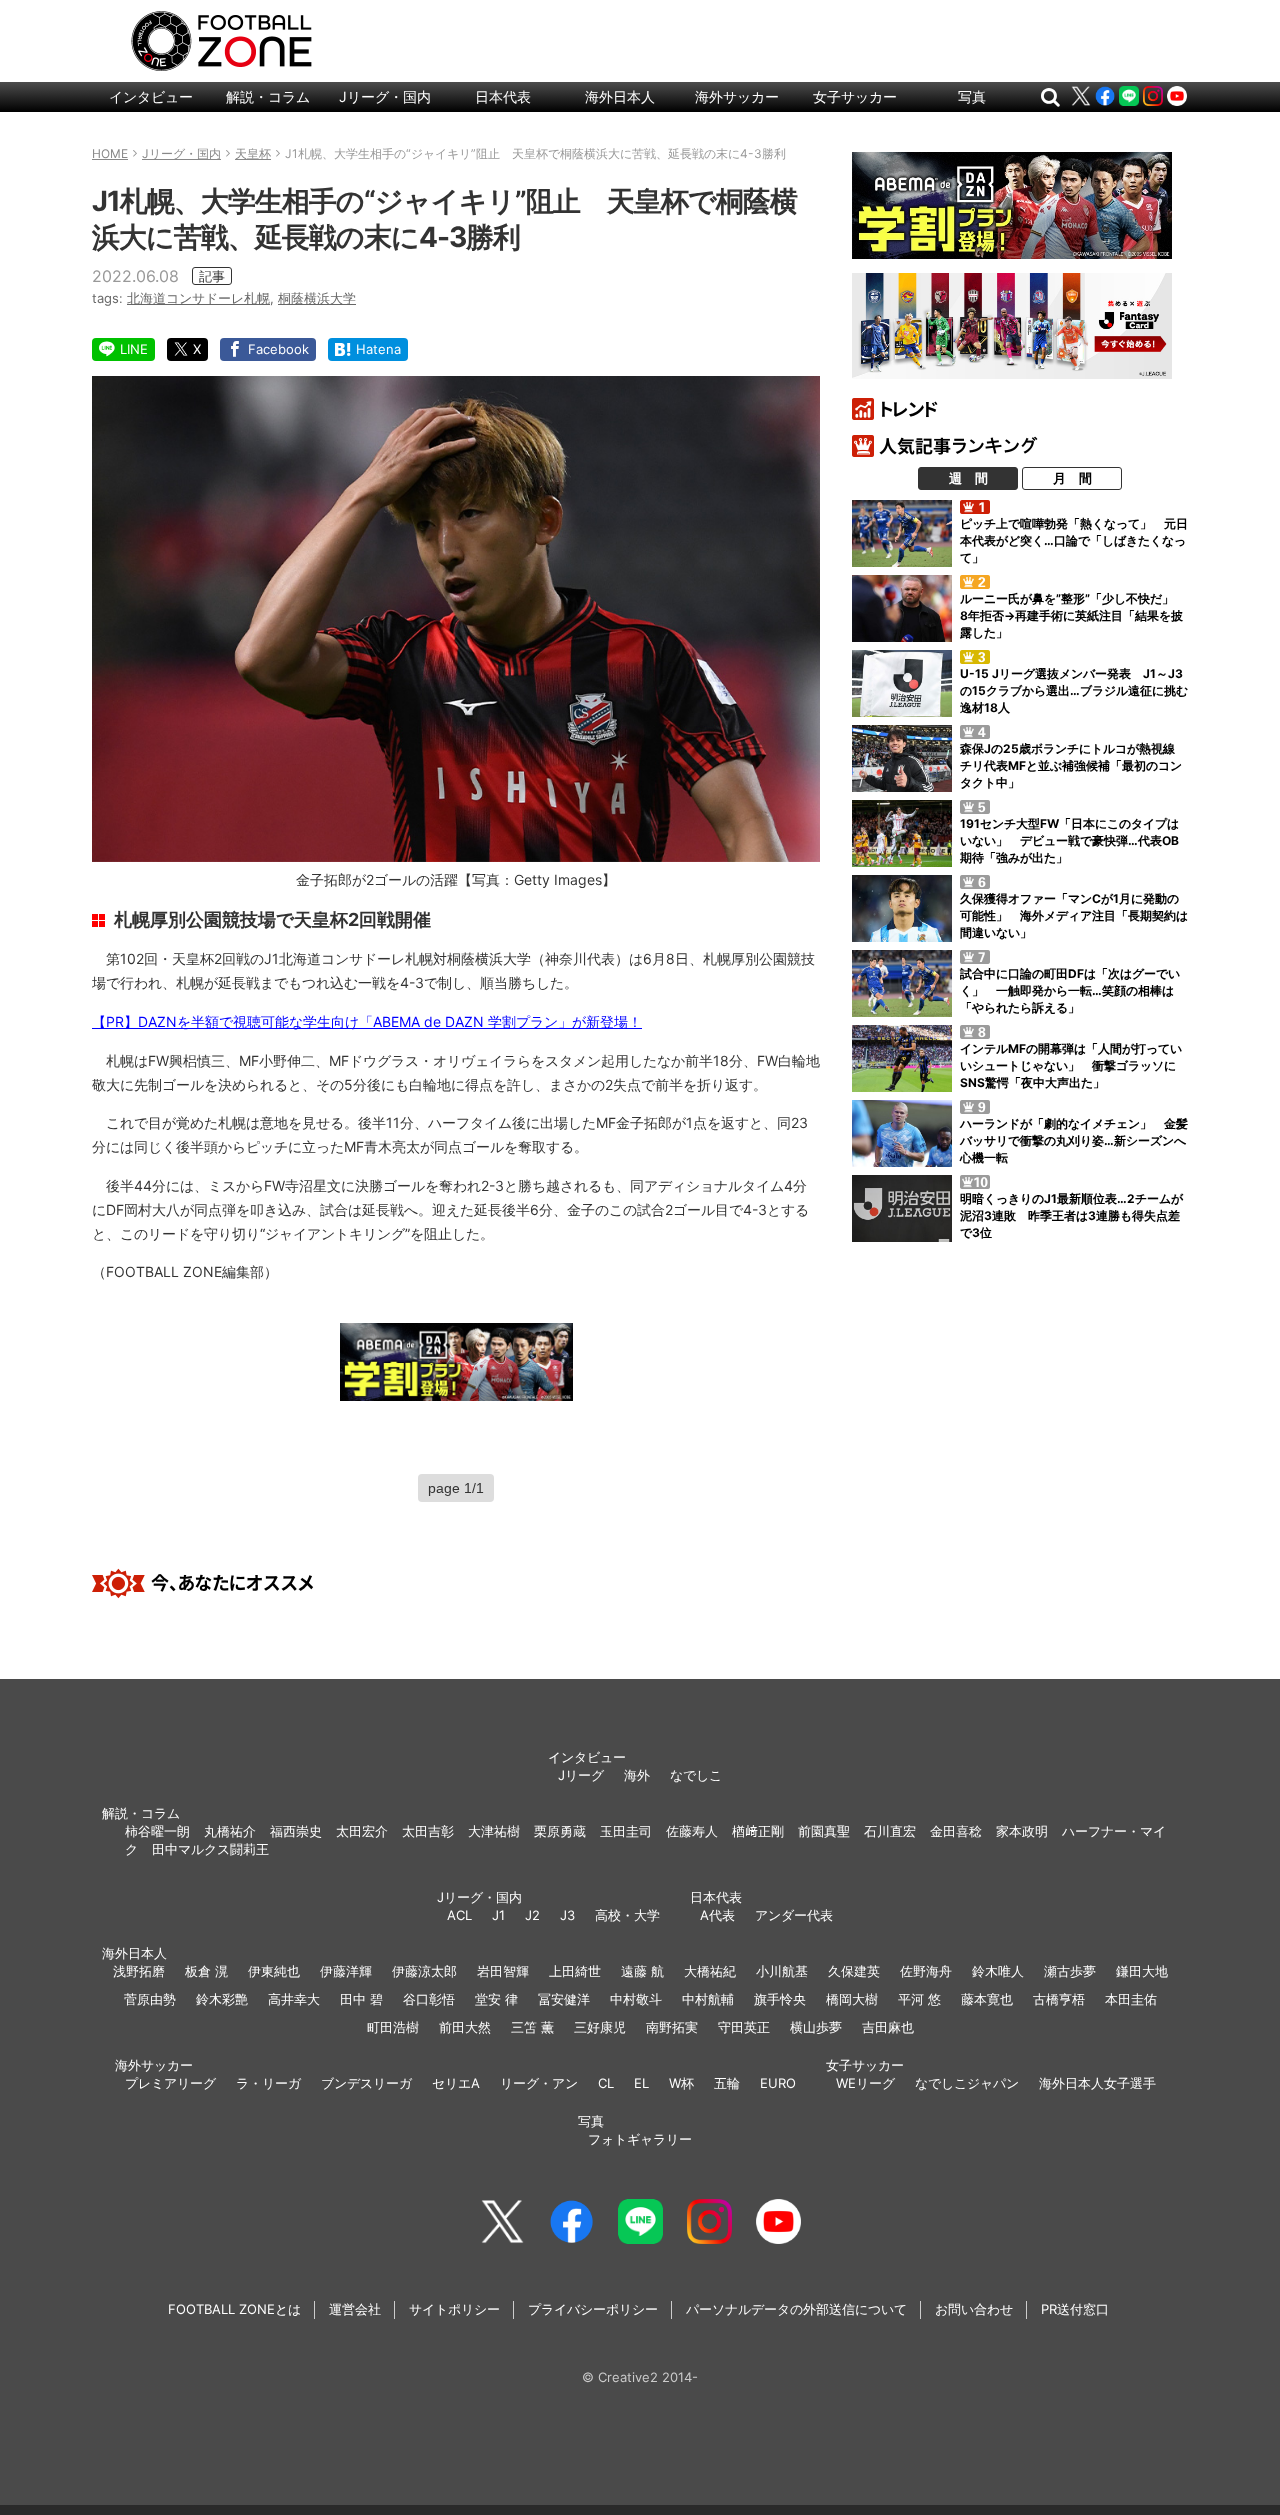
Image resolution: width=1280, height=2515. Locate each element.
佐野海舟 (926, 1971)
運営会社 (355, 2309)
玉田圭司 (626, 1831)
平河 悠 (919, 1999)
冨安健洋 (564, 1999)
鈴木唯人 (998, 1971)
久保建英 (854, 1971)
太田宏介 (362, 1831)
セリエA (456, 2083)
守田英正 (744, 2027)
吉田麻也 (888, 2027)
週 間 (968, 478)
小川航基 (782, 1971)
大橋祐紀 (710, 1971)
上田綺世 (575, 1971)
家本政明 (1022, 1831)
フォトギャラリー (640, 2139)
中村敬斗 (636, 1999)
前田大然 (465, 2027)
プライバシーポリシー (593, 2309)
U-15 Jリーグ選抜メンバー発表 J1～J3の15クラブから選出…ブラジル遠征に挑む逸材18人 (1074, 690)
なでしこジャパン (967, 2083)
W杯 (681, 2083)
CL (606, 2083)
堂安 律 (496, 1999)
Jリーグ (581, 1775)
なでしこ (696, 1775)
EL (641, 2083)
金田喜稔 (956, 1831)
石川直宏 (890, 1831)
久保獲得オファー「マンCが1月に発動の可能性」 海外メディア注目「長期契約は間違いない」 (1074, 915)
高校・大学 (627, 1915)
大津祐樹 (494, 1831)
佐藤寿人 (692, 1831)
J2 (532, 1915)
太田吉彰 (428, 1831)
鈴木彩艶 (222, 1999)
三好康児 (600, 2027)
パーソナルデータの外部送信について (796, 2309)
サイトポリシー (454, 2309)
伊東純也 (274, 1971)
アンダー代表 (794, 1915)
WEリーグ (865, 2083)
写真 (972, 96)
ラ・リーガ (268, 2083)
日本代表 (503, 96)
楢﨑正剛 (758, 1831)
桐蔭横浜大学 (317, 298)
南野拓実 (672, 2027)
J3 (567, 1915)
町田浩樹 (393, 2027)
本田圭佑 (1131, 1999)
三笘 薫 (532, 2027)
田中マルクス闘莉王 (210, 1849)
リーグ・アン (539, 2083)
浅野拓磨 (139, 1971)
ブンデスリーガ (366, 2083)
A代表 (717, 1915)
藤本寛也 (987, 1999)
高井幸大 (294, 1999)
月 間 (1072, 478)
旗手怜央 (780, 1999)
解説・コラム (268, 96)
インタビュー (151, 96)
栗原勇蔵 (560, 1831)
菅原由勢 (150, 1999)
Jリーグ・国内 (385, 96)
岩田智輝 (503, 1971)
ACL (459, 1915)
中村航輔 (708, 1999)
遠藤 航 (642, 1971)
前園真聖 (824, 1831)
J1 (498, 1915)
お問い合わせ (974, 2309)
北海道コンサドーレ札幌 (198, 298)
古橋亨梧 (1059, 1999)
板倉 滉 (206, 1971)
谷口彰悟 (429, 1999)
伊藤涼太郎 (424, 1971)
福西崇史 (296, 1831)
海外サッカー (737, 96)
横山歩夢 (816, 2027)
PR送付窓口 (1075, 2309)
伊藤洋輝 (346, 1971)
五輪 (727, 2083)
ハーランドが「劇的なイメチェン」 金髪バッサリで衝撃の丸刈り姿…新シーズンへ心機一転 (1074, 1140)
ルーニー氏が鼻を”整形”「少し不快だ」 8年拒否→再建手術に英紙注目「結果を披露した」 (1073, 615)
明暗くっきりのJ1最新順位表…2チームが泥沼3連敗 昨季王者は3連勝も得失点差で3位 (1071, 1215)
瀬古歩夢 (1070, 1971)
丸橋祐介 (230, 1831)
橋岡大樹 (852, 1999)
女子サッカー (855, 96)
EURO (778, 2083)
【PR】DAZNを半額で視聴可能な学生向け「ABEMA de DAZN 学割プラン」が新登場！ (367, 1021)
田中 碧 (361, 1999)
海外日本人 (620, 96)
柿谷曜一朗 (157, 1831)
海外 (637, 1775)
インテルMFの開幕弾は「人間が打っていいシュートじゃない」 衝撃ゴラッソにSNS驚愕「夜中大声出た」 (1071, 1065)
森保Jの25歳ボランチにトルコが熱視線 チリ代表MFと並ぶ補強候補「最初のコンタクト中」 (1073, 765)
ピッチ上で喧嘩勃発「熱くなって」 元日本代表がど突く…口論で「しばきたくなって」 (1074, 540)
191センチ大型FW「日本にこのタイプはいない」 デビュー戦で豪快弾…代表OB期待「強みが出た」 (1069, 840)
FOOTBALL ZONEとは (234, 2309)
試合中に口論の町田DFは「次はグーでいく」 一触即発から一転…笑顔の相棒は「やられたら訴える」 (1070, 990)
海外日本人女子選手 (1097, 2083)
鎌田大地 (1142, 1971)
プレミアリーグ (170, 2083)
